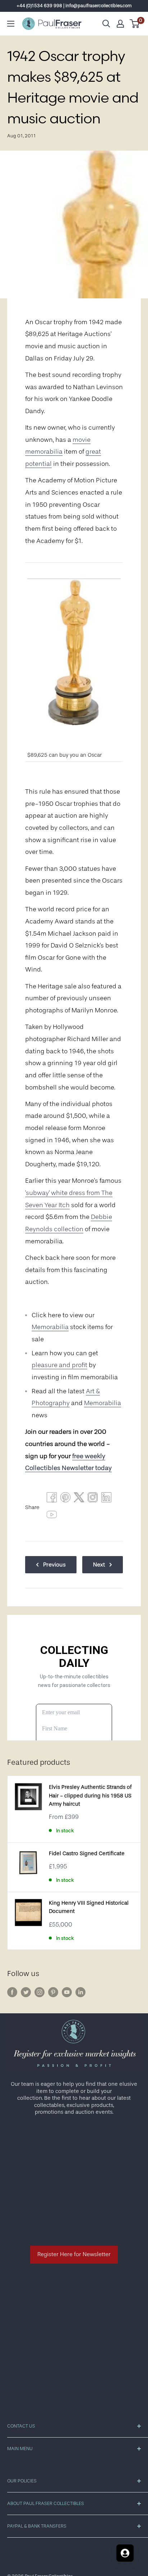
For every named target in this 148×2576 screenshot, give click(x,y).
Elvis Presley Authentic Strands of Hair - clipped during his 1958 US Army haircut (90, 1796)
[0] (135, 24)
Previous (54, 1565)
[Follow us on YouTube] (67, 1992)
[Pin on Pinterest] (65, 1499)
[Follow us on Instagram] (40, 1992)
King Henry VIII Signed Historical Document (89, 1907)
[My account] (120, 24)
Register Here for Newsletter (74, 2254)
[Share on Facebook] (52, 1499)
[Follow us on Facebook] (12, 1992)
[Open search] (106, 24)
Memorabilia (50, 1327)
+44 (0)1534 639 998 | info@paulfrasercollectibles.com (74, 6)
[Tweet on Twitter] (79, 1499)
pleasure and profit (59, 1365)
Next (99, 1565)
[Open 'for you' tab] (125, 2553)
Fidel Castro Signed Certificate (87, 1854)
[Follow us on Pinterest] (53, 1992)
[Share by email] (93, 1499)
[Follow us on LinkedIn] (80, 1992)
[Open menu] (11, 24)
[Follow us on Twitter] (26, 1992)
